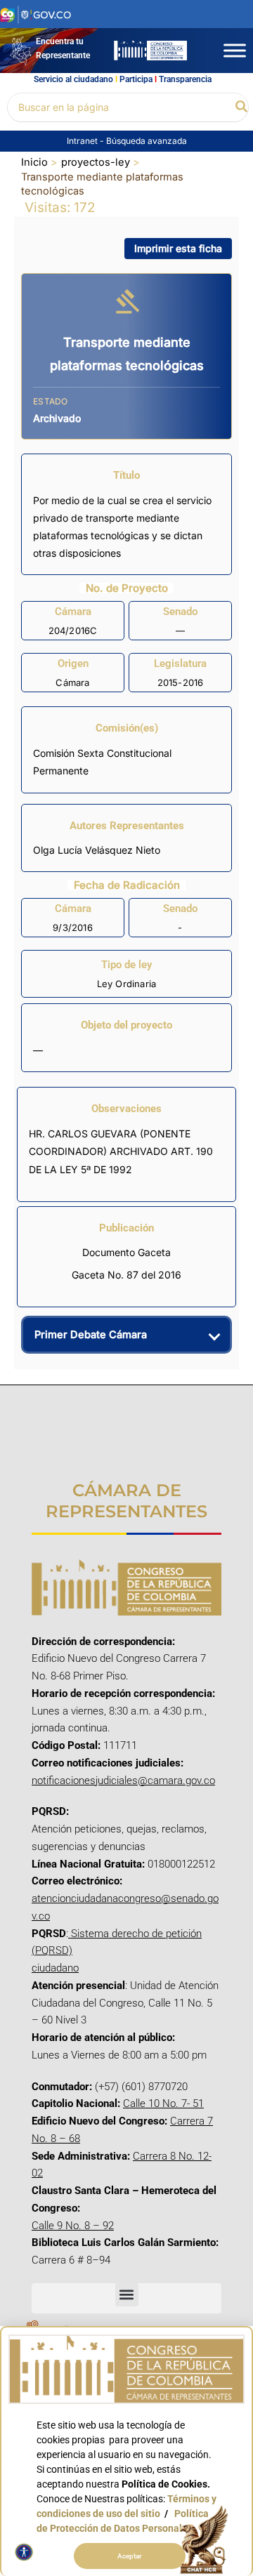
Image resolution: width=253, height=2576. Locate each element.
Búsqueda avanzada (147, 141)
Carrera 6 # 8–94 (71, 2260)
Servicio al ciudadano (73, 79)
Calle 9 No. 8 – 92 (73, 2226)
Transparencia (185, 79)
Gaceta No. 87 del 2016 (126, 1275)
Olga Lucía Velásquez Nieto (97, 850)
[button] (242, 107)
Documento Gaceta (126, 1252)
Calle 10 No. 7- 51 (163, 2103)
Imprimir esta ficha (178, 248)
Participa (136, 79)
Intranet (83, 141)
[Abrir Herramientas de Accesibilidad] (24, 2552)
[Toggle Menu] (235, 50)
